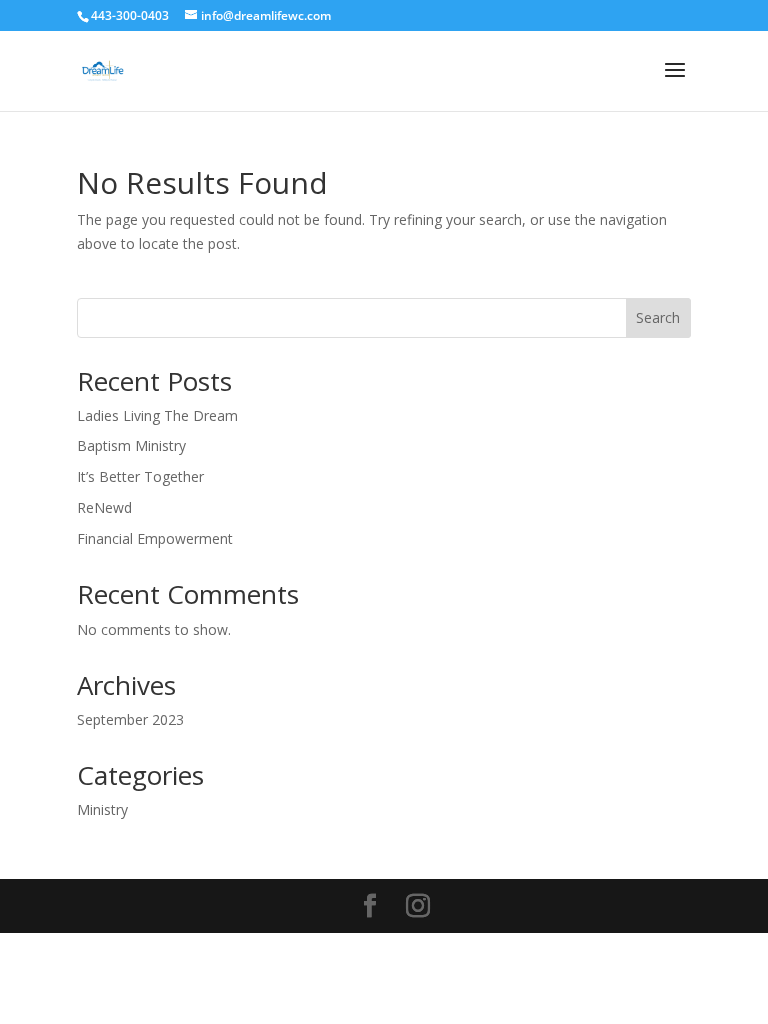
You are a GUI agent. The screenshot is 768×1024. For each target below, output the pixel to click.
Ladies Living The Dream (157, 415)
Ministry (102, 809)
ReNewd (104, 507)
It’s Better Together (140, 476)
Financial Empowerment (155, 538)
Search (658, 317)
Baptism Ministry (131, 445)
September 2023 (130, 719)
